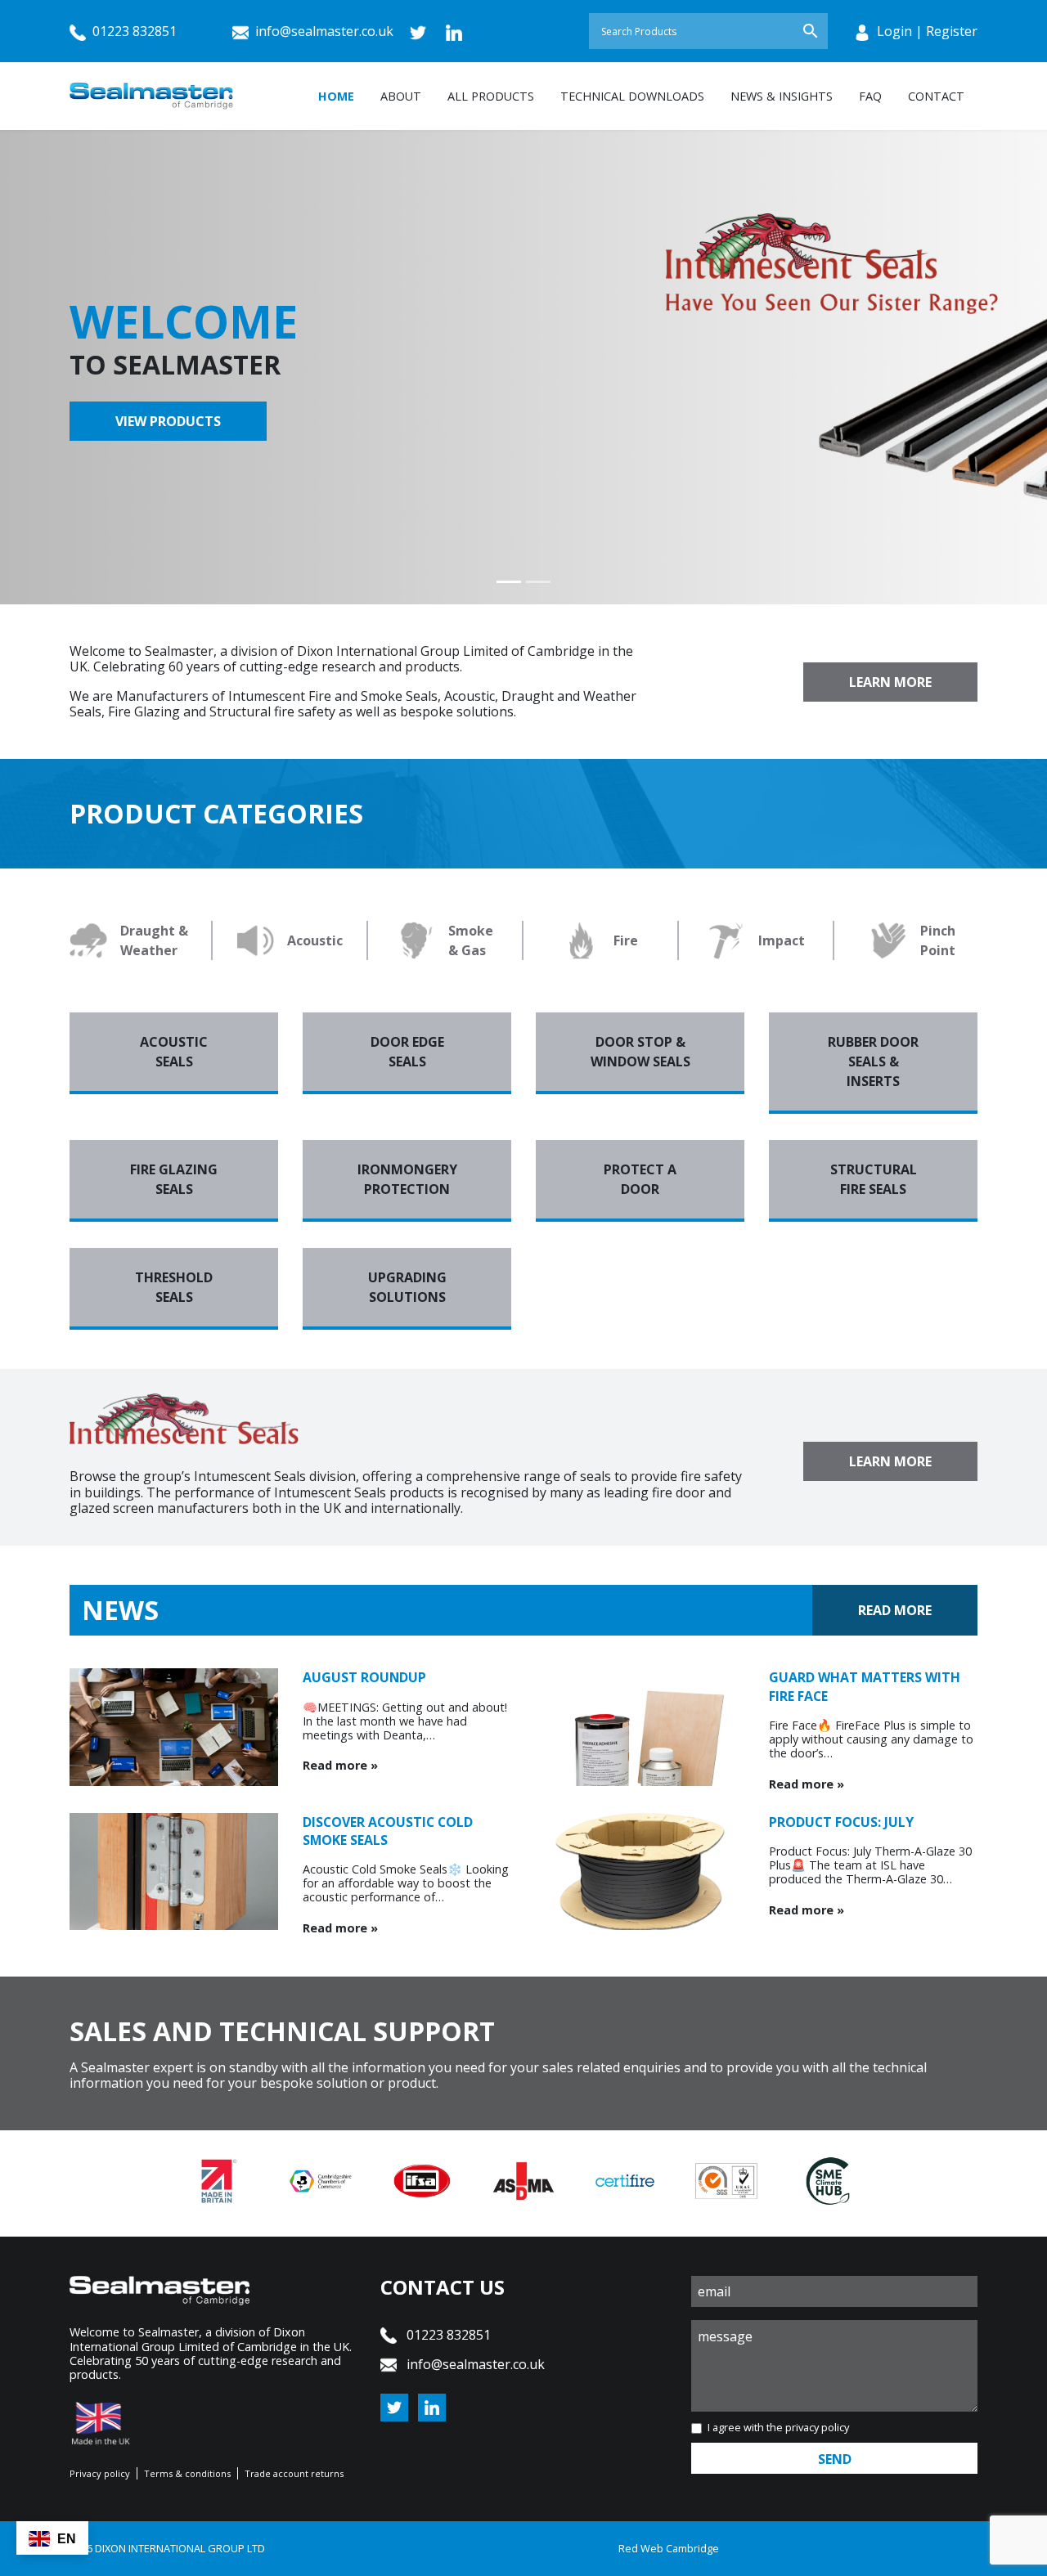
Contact (936, 96)
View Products (168, 421)
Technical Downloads (632, 96)
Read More (895, 1610)
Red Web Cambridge (669, 2548)
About (401, 96)
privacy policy (817, 2427)
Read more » (340, 1765)
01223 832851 (133, 31)
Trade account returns (294, 2473)
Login (894, 31)
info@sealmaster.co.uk (324, 31)
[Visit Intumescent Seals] (785, 272)
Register (952, 31)
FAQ (870, 96)
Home (336, 96)
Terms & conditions (187, 2473)
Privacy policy (100, 2473)
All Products (491, 96)
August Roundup (364, 1677)
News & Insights (782, 96)
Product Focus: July (841, 1822)
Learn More (890, 682)
